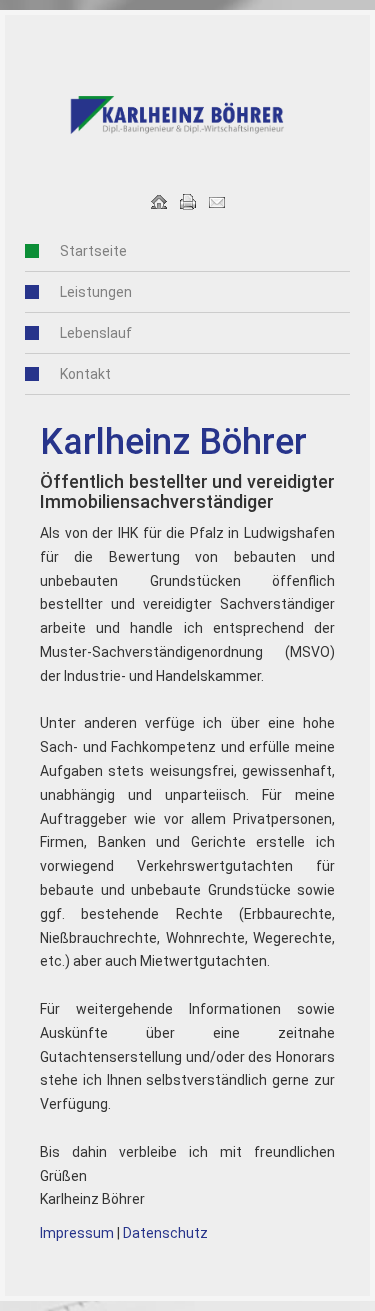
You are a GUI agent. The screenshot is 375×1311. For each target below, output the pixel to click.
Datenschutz (165, 1233)
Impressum (77, 1233)
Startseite (93, 251)
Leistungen (96, 292)
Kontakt (85, 374)
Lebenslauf (96, 333)
